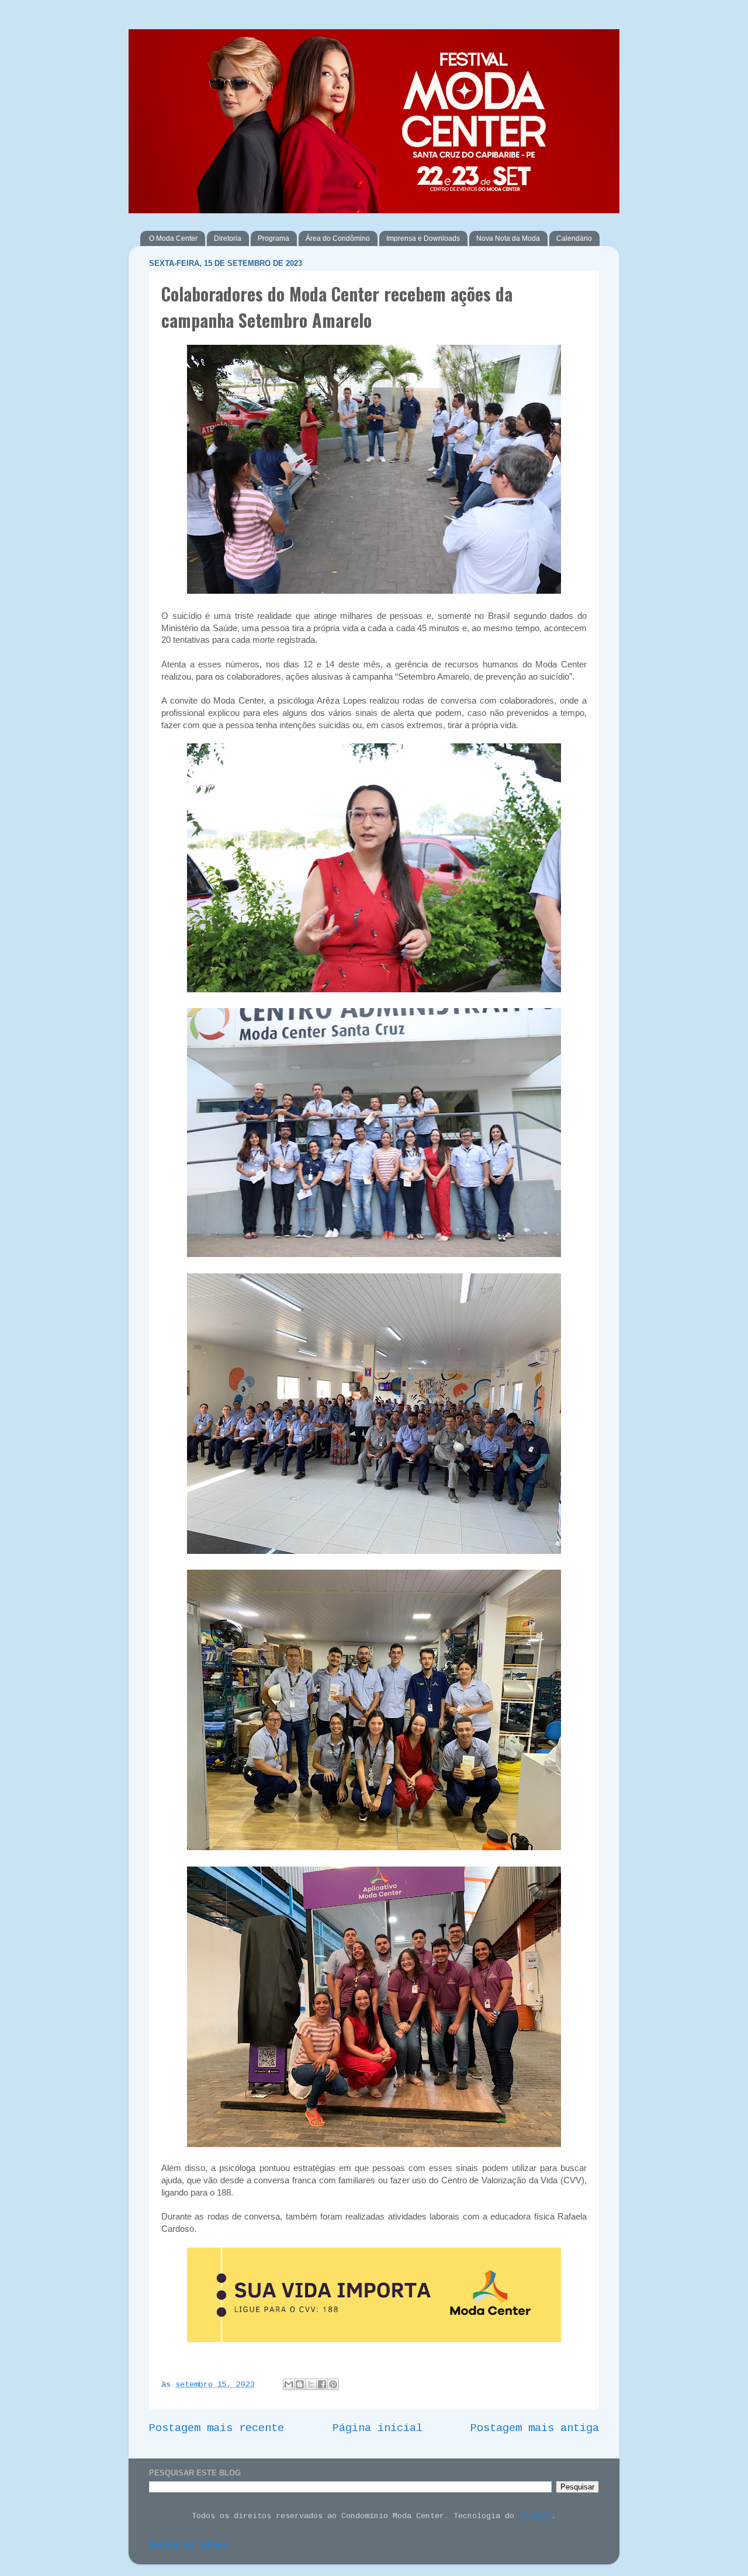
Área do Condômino (338, 238)
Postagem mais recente (217, 2428)
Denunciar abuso (188, 2546)
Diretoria (228, 238)
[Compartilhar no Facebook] (322, 2384)
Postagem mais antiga (535, 2428)
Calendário (574, 238)
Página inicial (378, 2428)
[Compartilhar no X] (311, 2384)
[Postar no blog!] (300, 2384)
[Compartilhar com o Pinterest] (333, 2384)
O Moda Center (173, 238)
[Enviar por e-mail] (289, 2384)
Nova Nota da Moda (508, 238)
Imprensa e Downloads (423, 238)
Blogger (535, 2516)
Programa (273, 238)
